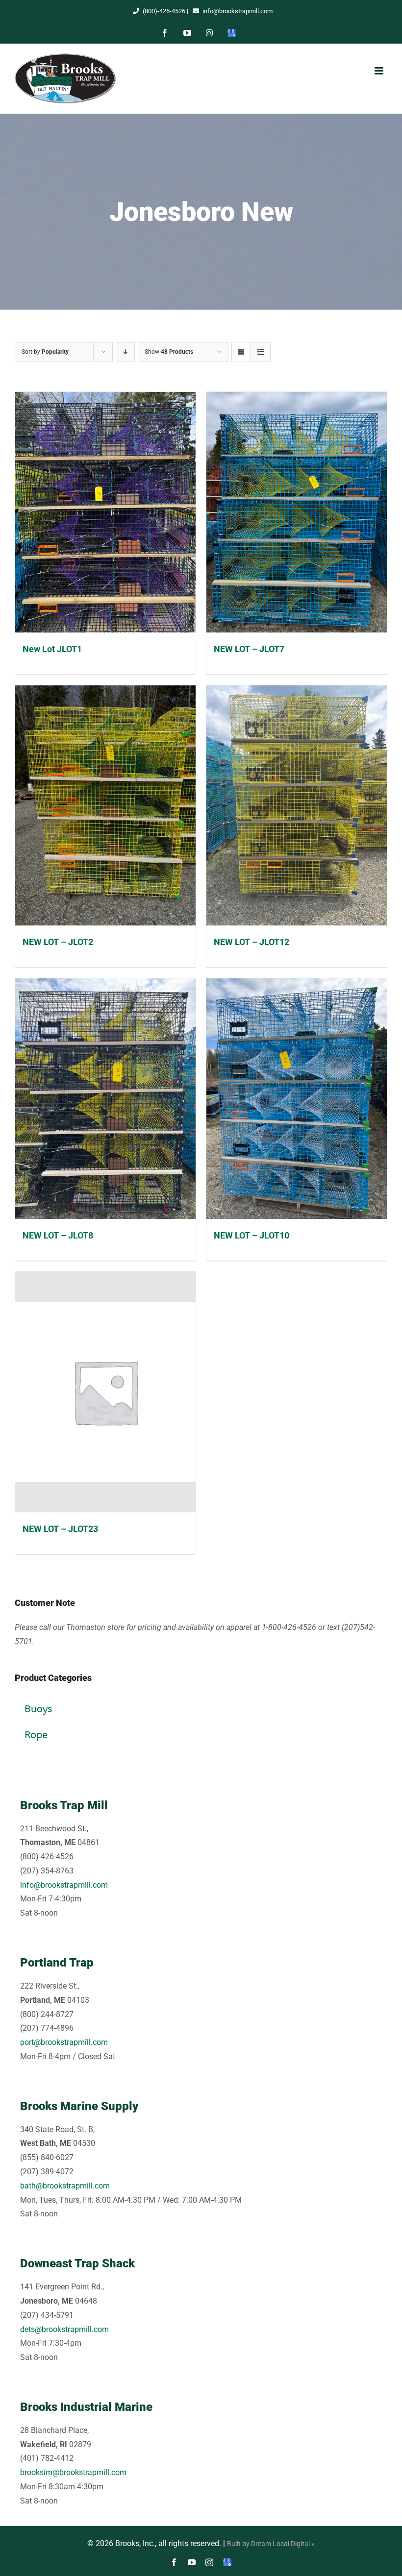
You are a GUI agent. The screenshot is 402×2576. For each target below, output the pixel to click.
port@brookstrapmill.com (64, 2042)
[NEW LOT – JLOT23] (105, 1392)
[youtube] (192, 2562)
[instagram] (209, 2562)
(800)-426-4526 (164, 11)
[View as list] (261, 352)
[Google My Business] (227, 2562)
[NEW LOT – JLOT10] (297, 1099)
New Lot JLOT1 (52, 649)
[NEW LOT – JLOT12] (297, 806)
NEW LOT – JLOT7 (249, 649)
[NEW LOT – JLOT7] (297, 512)
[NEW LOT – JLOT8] (105, 1099)
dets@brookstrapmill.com (64, 2329)
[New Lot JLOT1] (105, 512)
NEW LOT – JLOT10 (251, 1235)
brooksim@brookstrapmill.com (73, 2472)
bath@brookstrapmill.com (65, 2186)
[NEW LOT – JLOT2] (105, 806)
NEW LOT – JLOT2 (58, 942)
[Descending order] (125, 352)
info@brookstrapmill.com (238, 11)
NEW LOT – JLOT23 (60, 1529)
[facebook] (174, 2562)
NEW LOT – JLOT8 (58, 1235)
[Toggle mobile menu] (379, 71)
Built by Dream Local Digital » (271, 2544)
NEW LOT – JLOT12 (251, 942)
